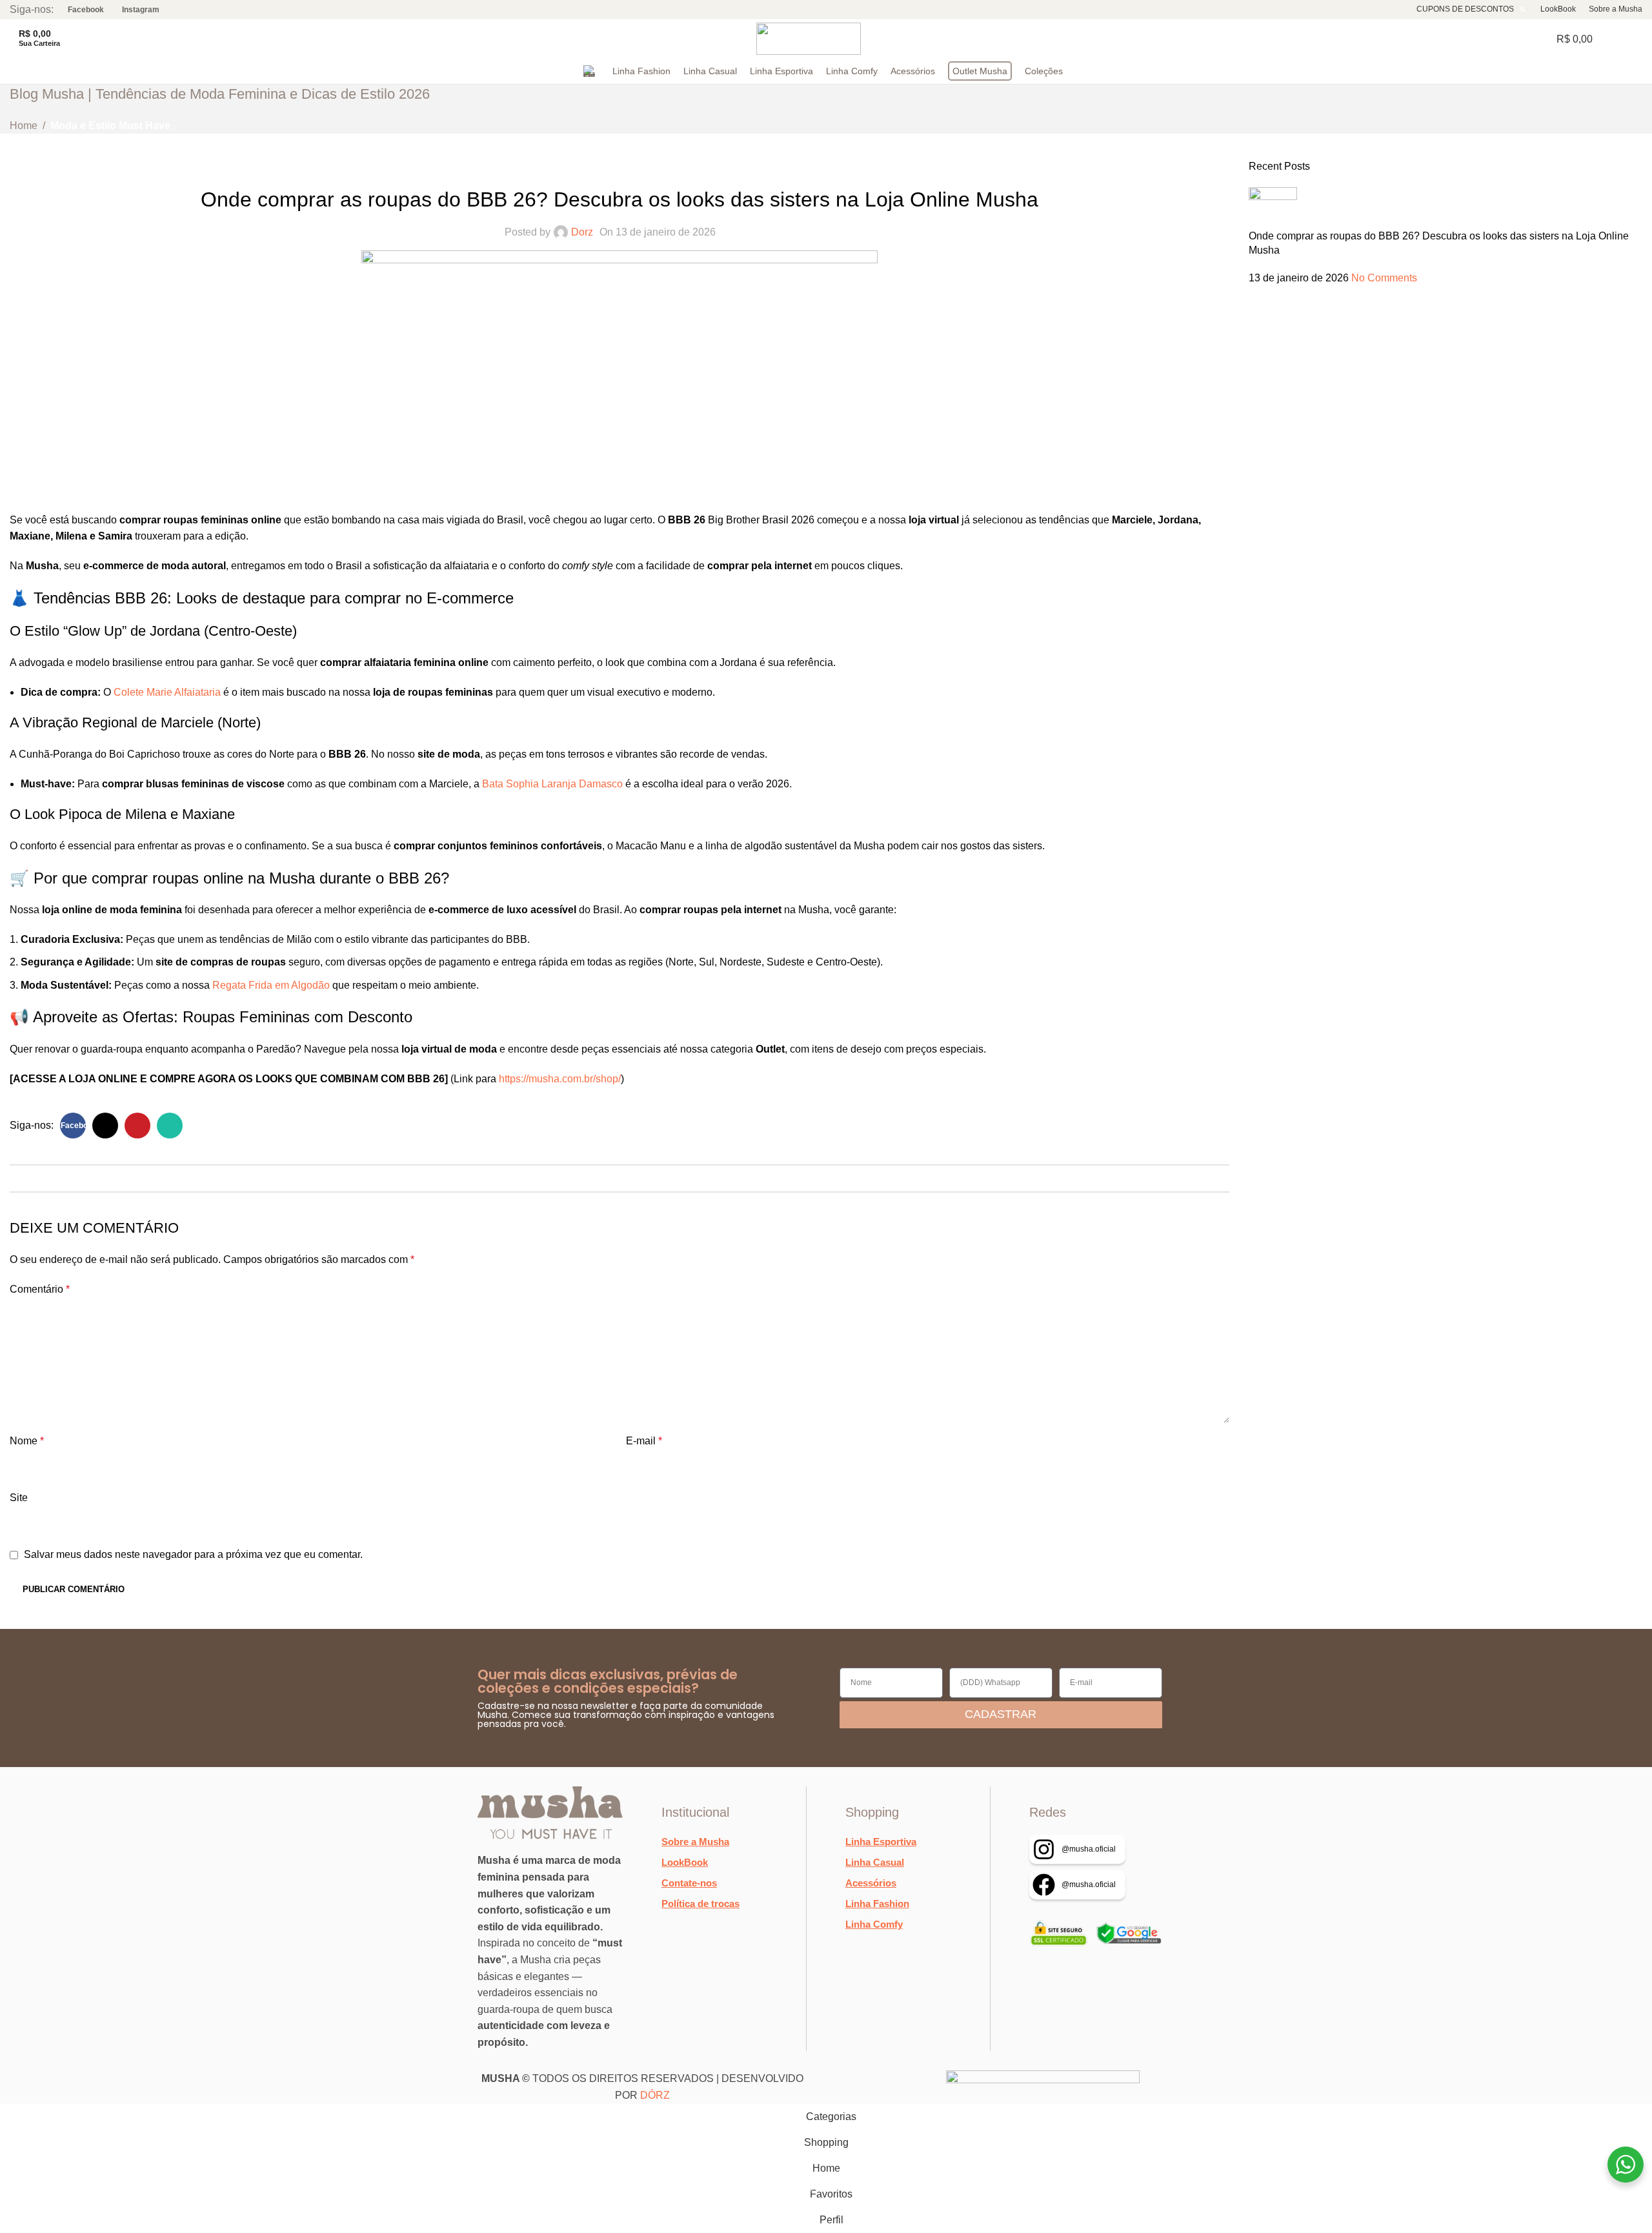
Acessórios (871, 1883)
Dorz (582, 232)
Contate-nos (689, 1883)
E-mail (644, 1441)
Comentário (40, 1289)
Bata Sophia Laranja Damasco (552, 784)
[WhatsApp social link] (170, 1126)
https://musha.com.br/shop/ (560, 1079)
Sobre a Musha (695, 1842)
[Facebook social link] (81, 9)
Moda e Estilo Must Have (110, 126)
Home (24, 126)
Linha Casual (875, 1862)
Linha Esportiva (881, 1842)
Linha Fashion (877, 1904)
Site (19, 1498)
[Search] (77, 39)
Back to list (619, 1178)
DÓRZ (655, 2095)
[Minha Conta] (1637, 39)
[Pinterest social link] (137, 1126)
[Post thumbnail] (1273, 207)
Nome (27, 1441)
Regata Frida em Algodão (271, 985)
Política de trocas (700, 1904)
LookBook (685, 1862)
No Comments (1384, 278)
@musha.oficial (1089, 1849)
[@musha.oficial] (1044, 1849)
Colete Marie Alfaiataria (167, 692)
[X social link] (105, 1126)
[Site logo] (809, 38)
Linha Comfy (874, 1924)
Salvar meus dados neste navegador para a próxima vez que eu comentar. (193, 1554)
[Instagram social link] (136, 9)
